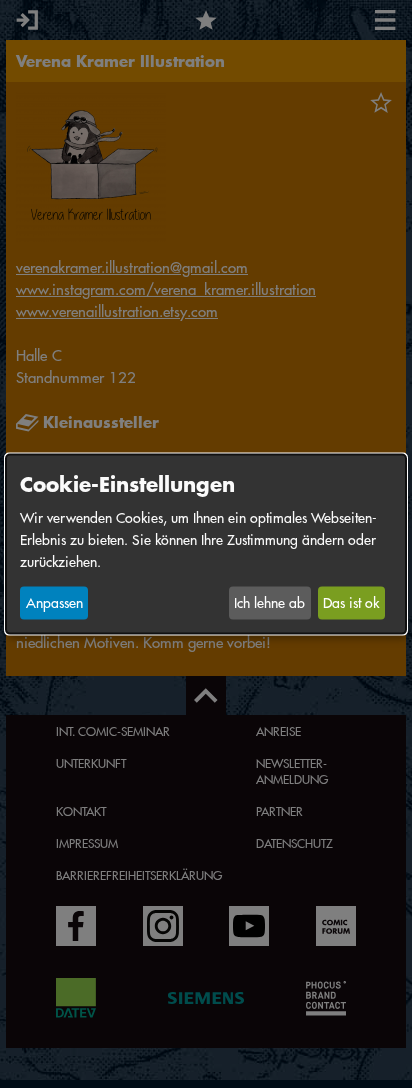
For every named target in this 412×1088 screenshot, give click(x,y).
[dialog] (206, 544)
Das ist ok (351, 603)
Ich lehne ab (269, 603)
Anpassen (54, 603)
